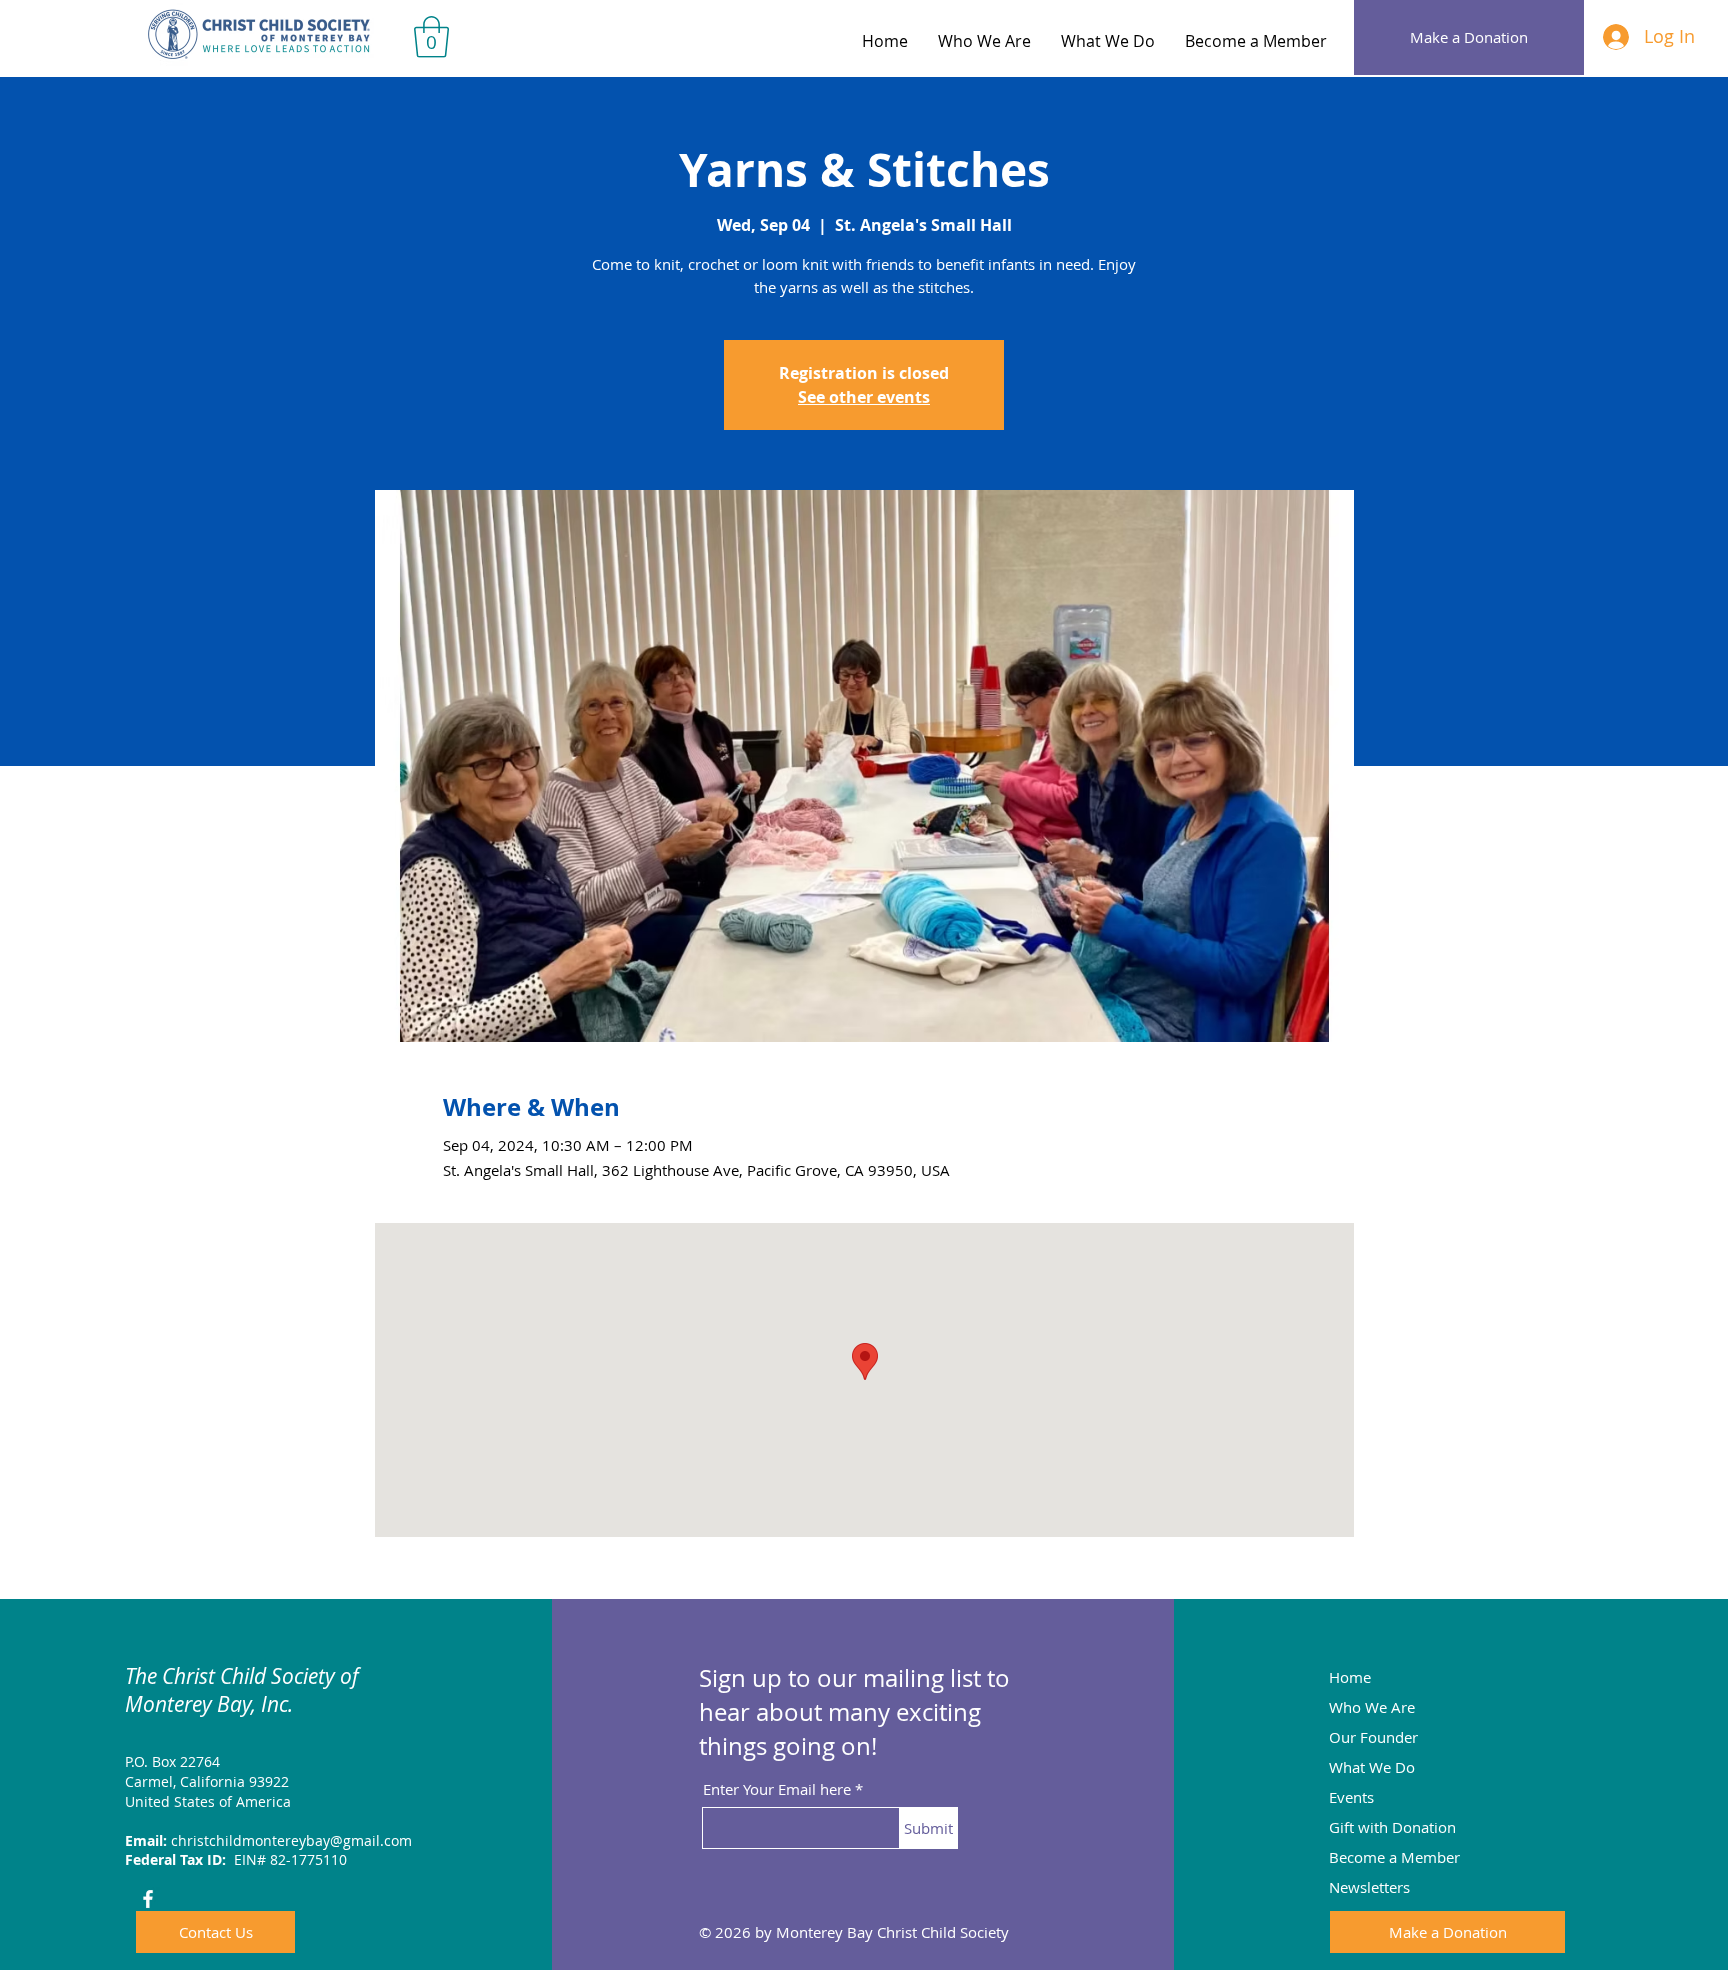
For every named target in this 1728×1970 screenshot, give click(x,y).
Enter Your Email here (777, 1789)
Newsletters (1369, 1887)
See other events (864, 397)
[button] (431, 37)
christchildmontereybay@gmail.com (291, 1840)
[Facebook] (148, 1899)
